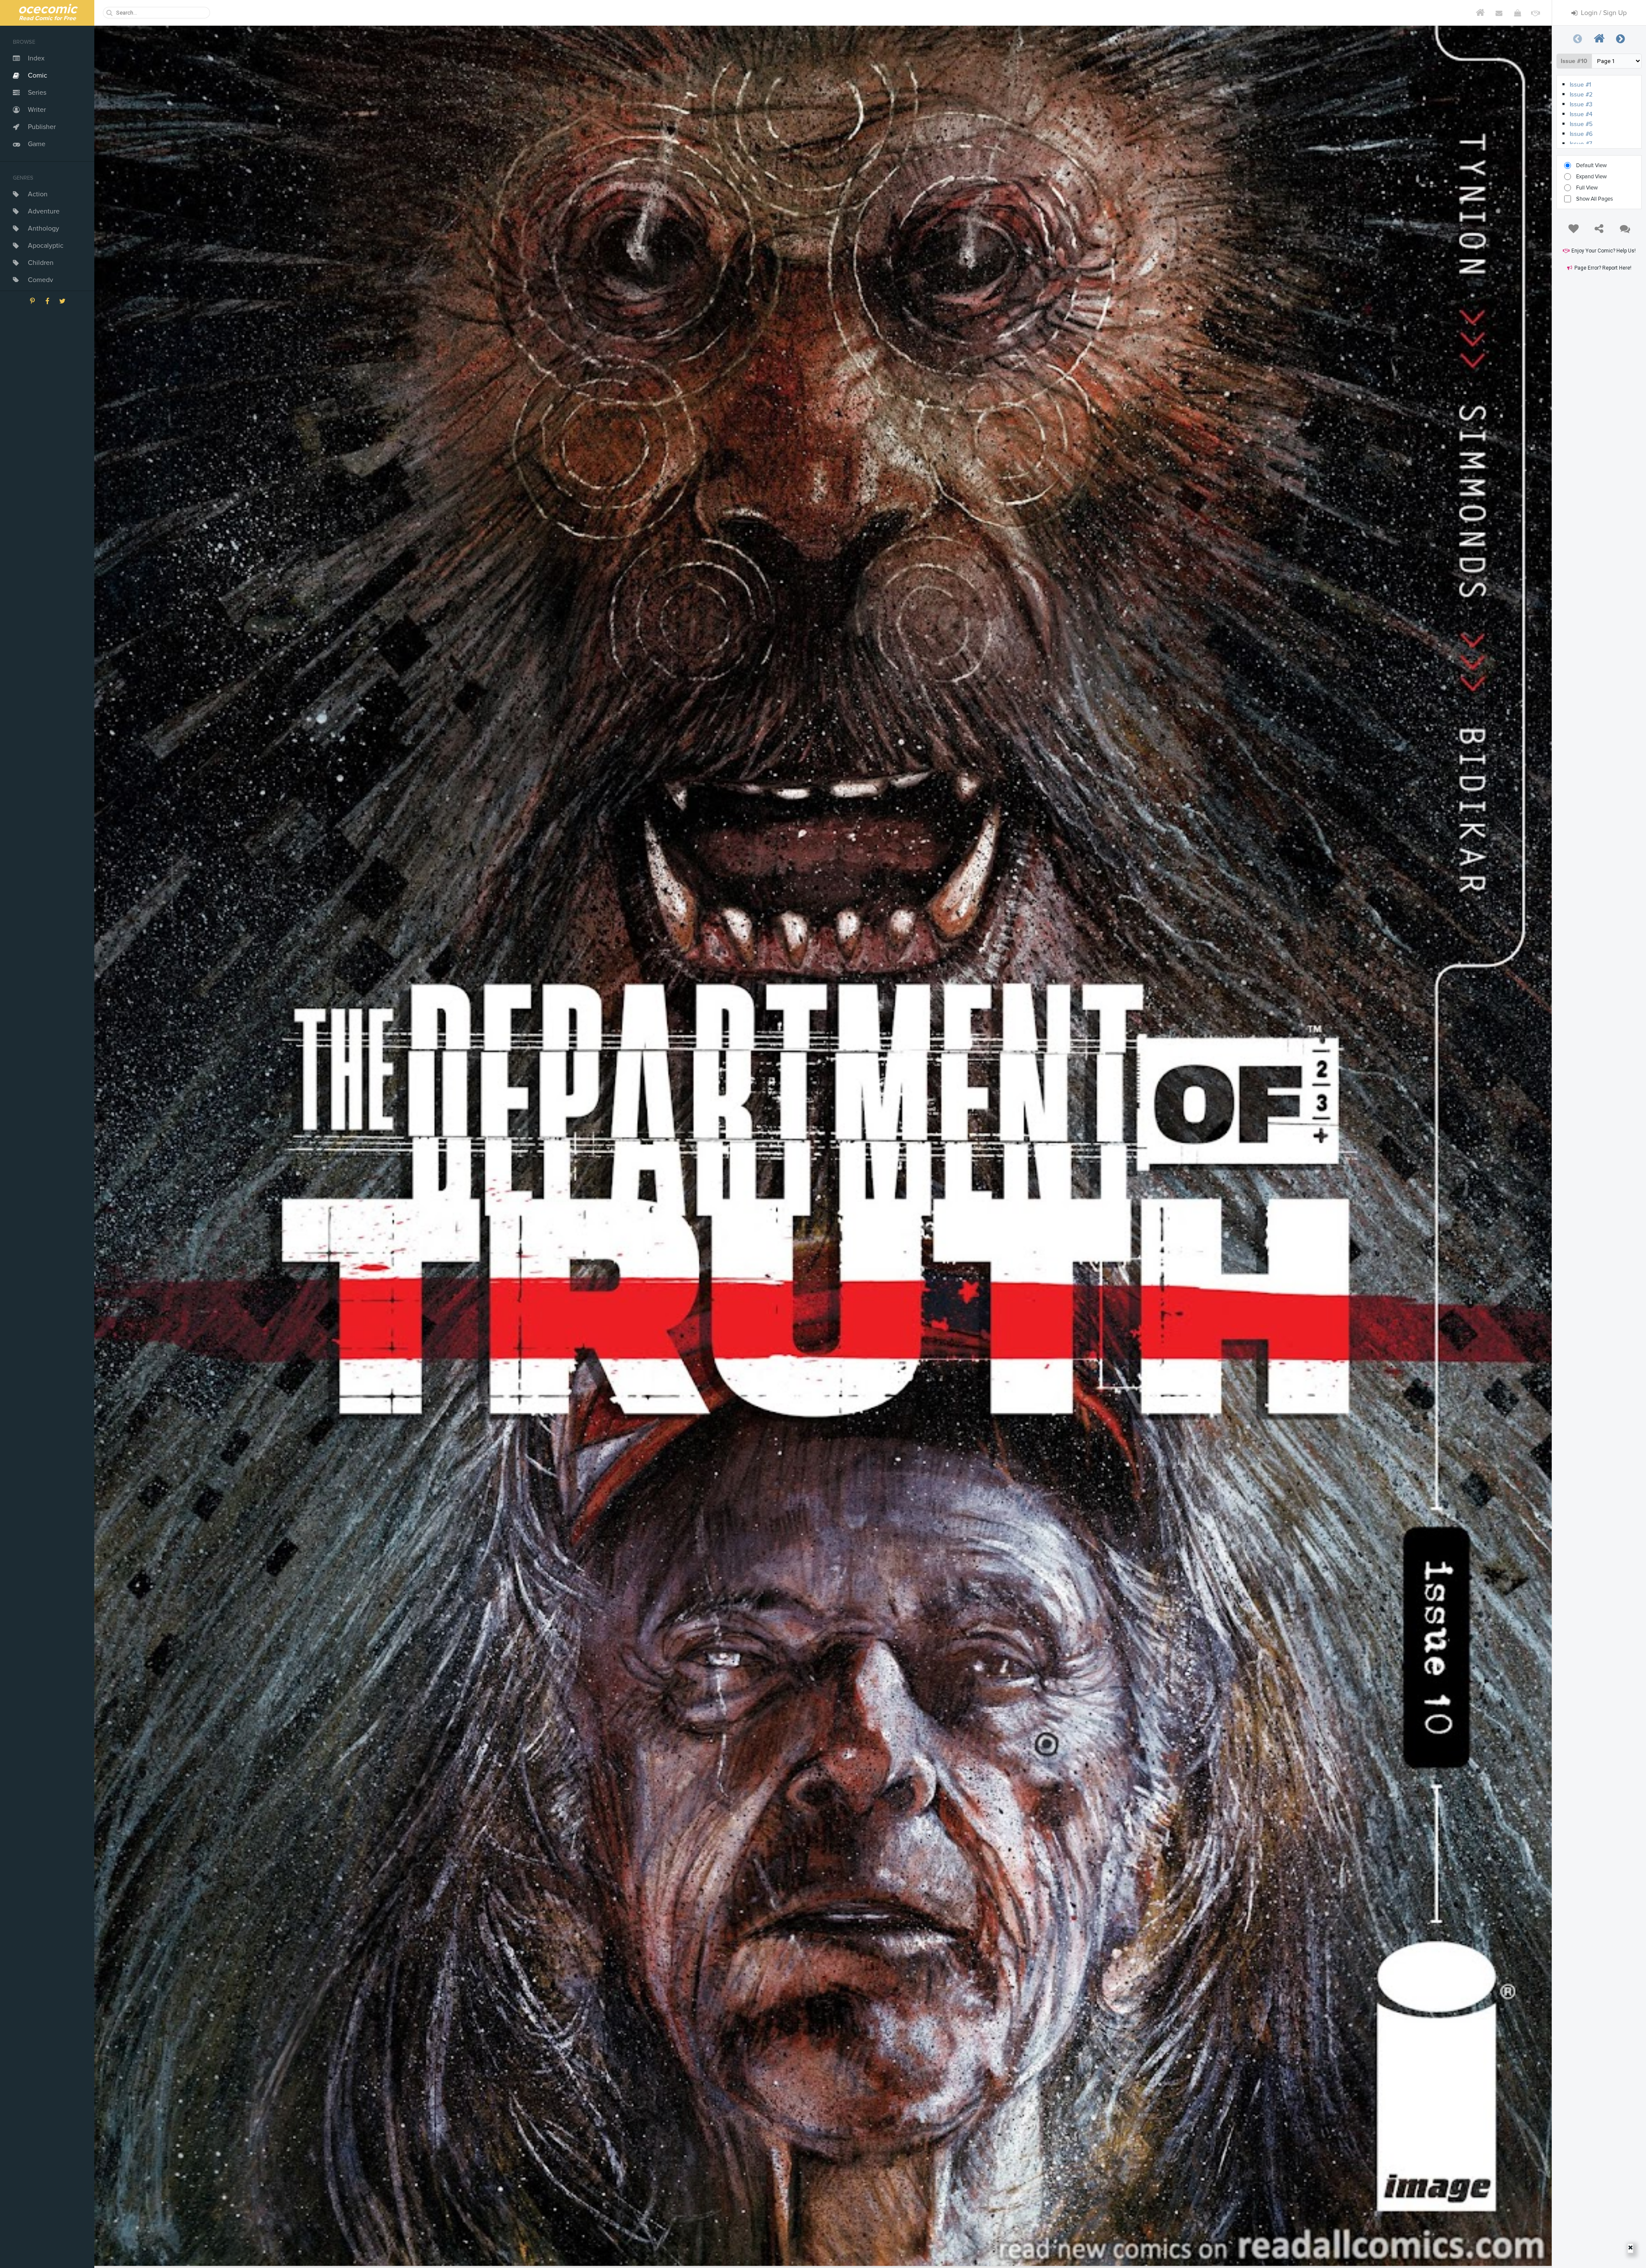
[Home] (1480, 13)
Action (38, 194)
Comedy (41, 280)
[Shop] (1517, 13)
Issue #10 (1574, 61)
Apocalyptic (46, 246)
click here (1583, 85)
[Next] (1621, 39)
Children (41, 263)
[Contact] (1499, 13)
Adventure (44, 211)
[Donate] (1536, 13)
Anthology (44, 228)
